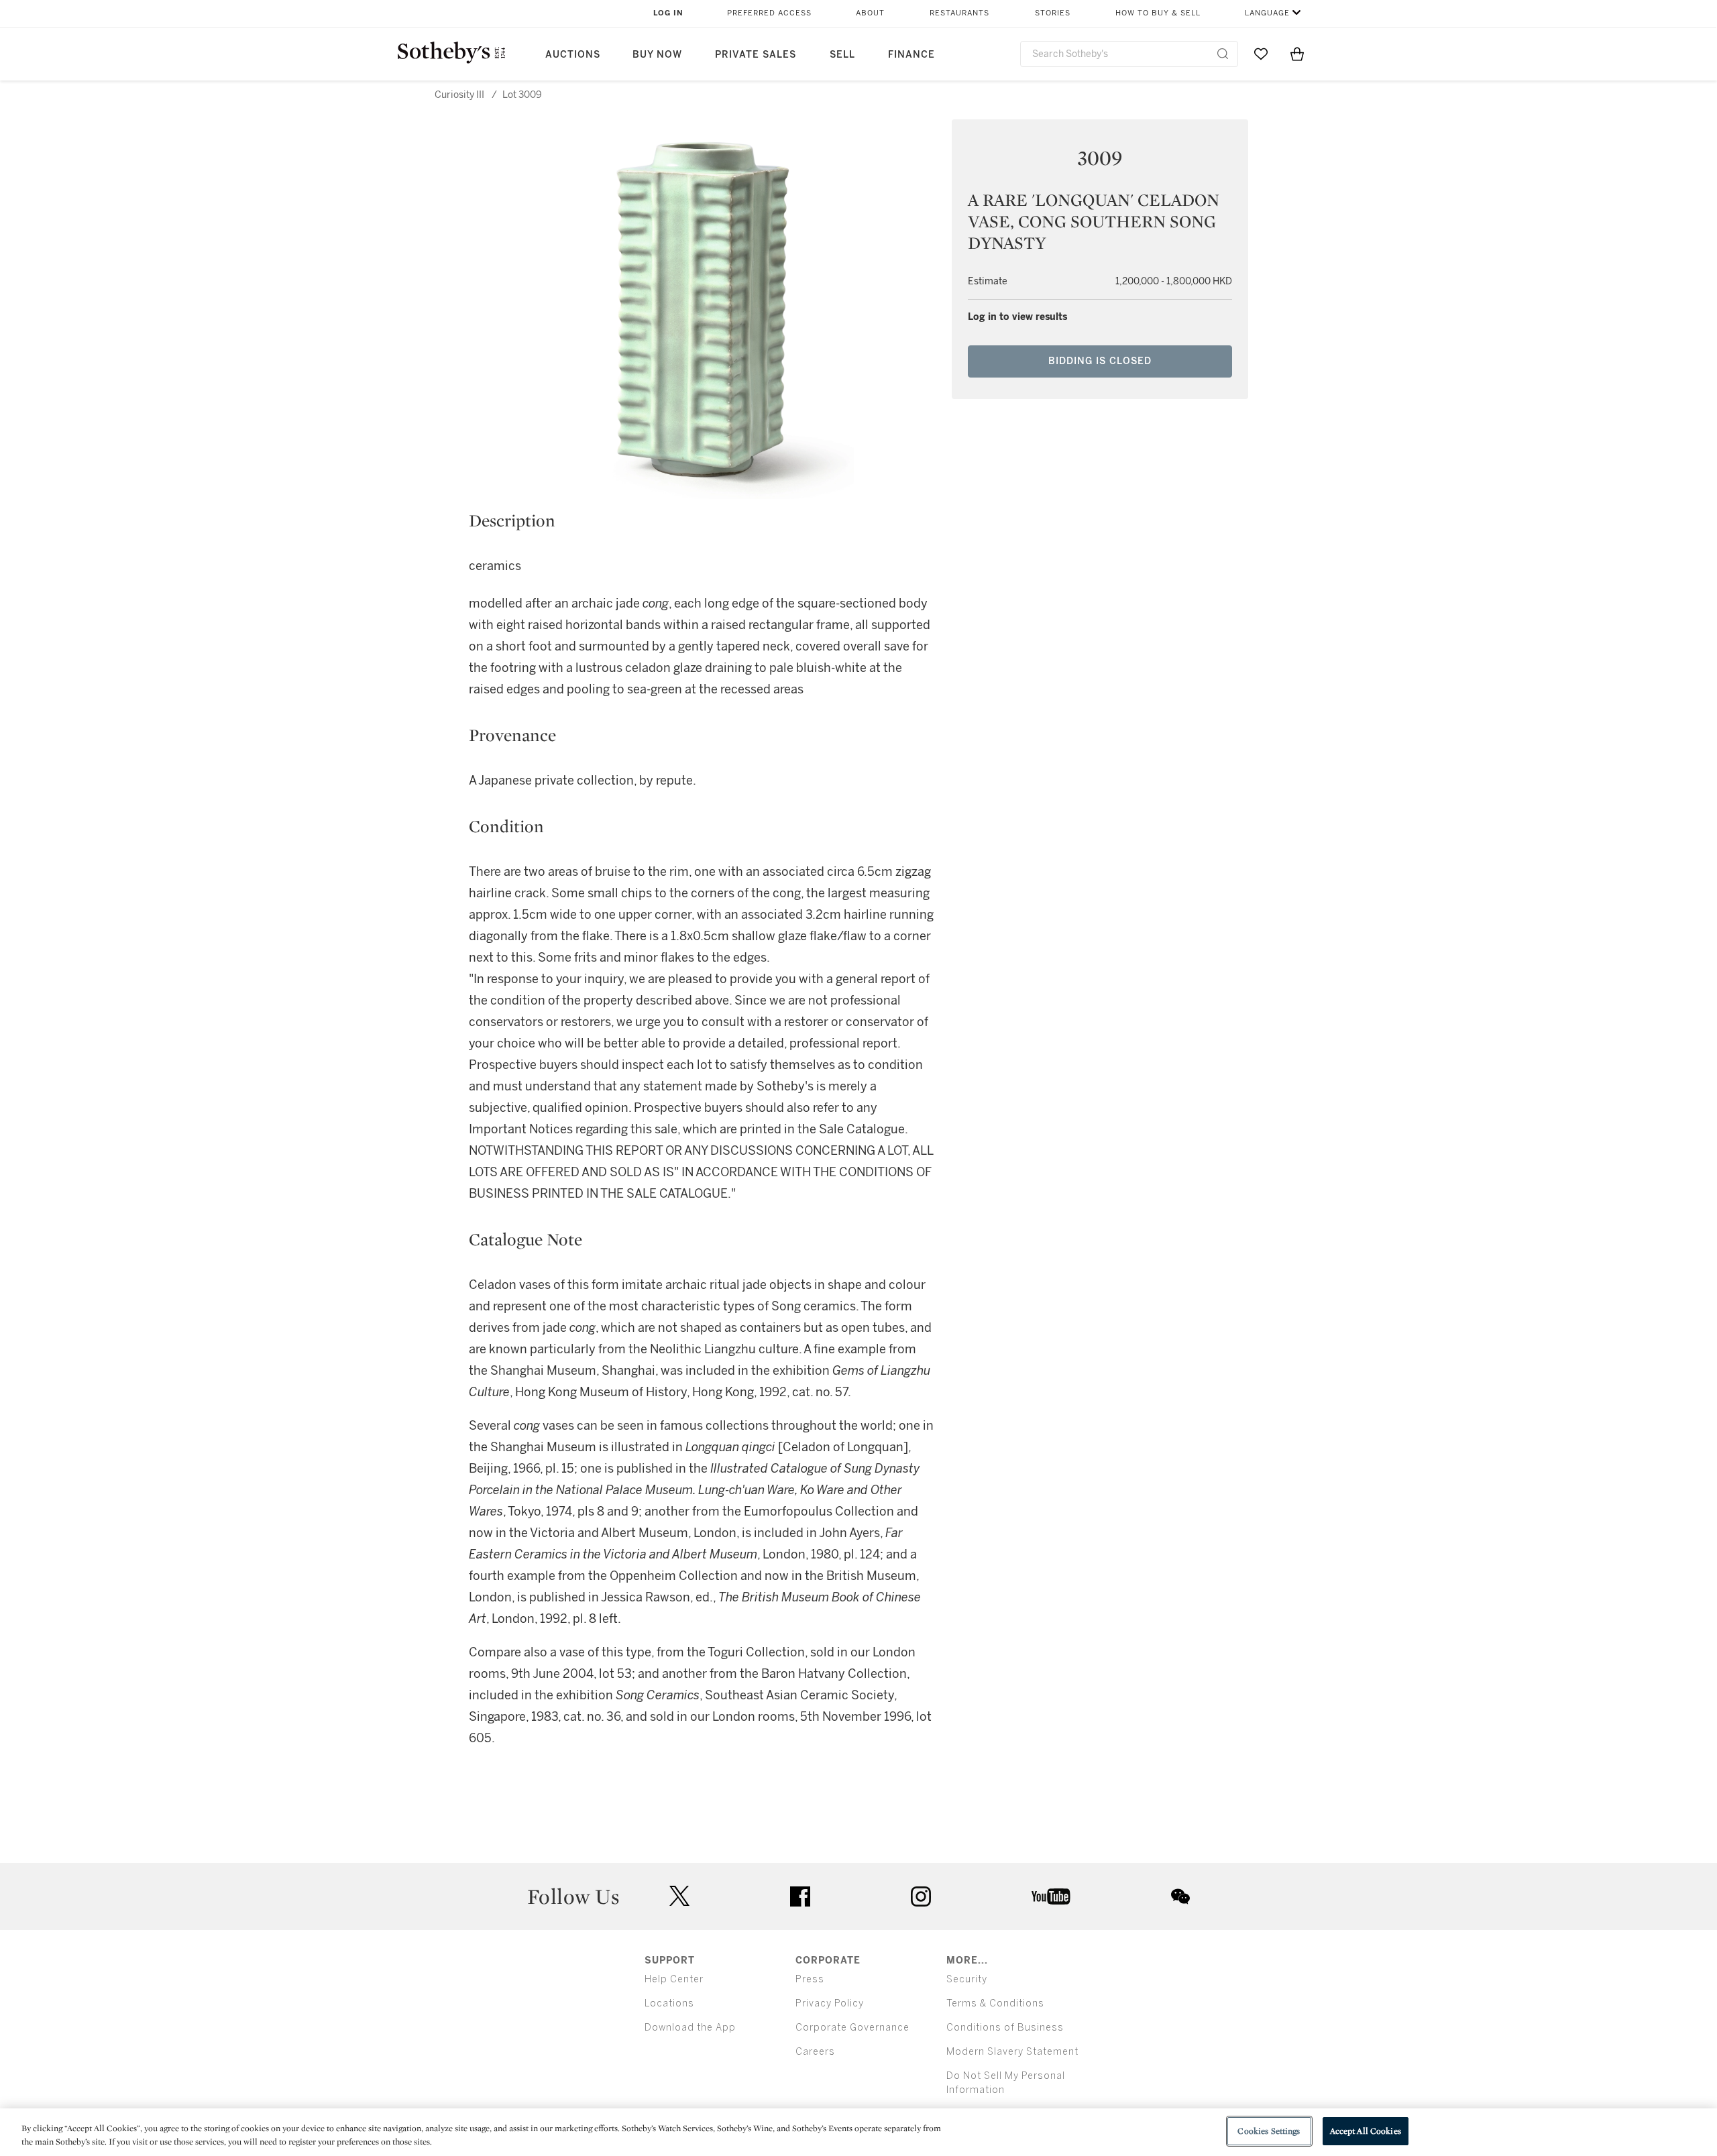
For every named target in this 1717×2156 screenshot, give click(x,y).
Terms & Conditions (995, 2003)
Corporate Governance (852, 2028)
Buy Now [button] (657, 55)
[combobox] (1129, 54)
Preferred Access (769, 13)
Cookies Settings (1269, 2131)
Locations (669, 2003)
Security (967, 1979)
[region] (858, 2132)
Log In (668, 13)
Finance (911, 55)
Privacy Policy (830, 2003)
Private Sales (756, 55)
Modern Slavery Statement (1012, 2052)
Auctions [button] (573, 55)
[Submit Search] (1223, 54)
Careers (815, 2052)
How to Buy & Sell (1158, 13)
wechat (1180, 1896)
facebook (800, 1896)
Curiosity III (459, 95)
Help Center (674, 1979)
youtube (1051, 1896)
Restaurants (959, 13)
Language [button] (1267, 13)
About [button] (870, 13)
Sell (842, 55)
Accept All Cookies (1366, 2131)
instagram (921, 1896)
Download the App (690, 2028)
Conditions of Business (1005, 2028)
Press (810, 1979)
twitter (679, 1896)
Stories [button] (1053, 13)
